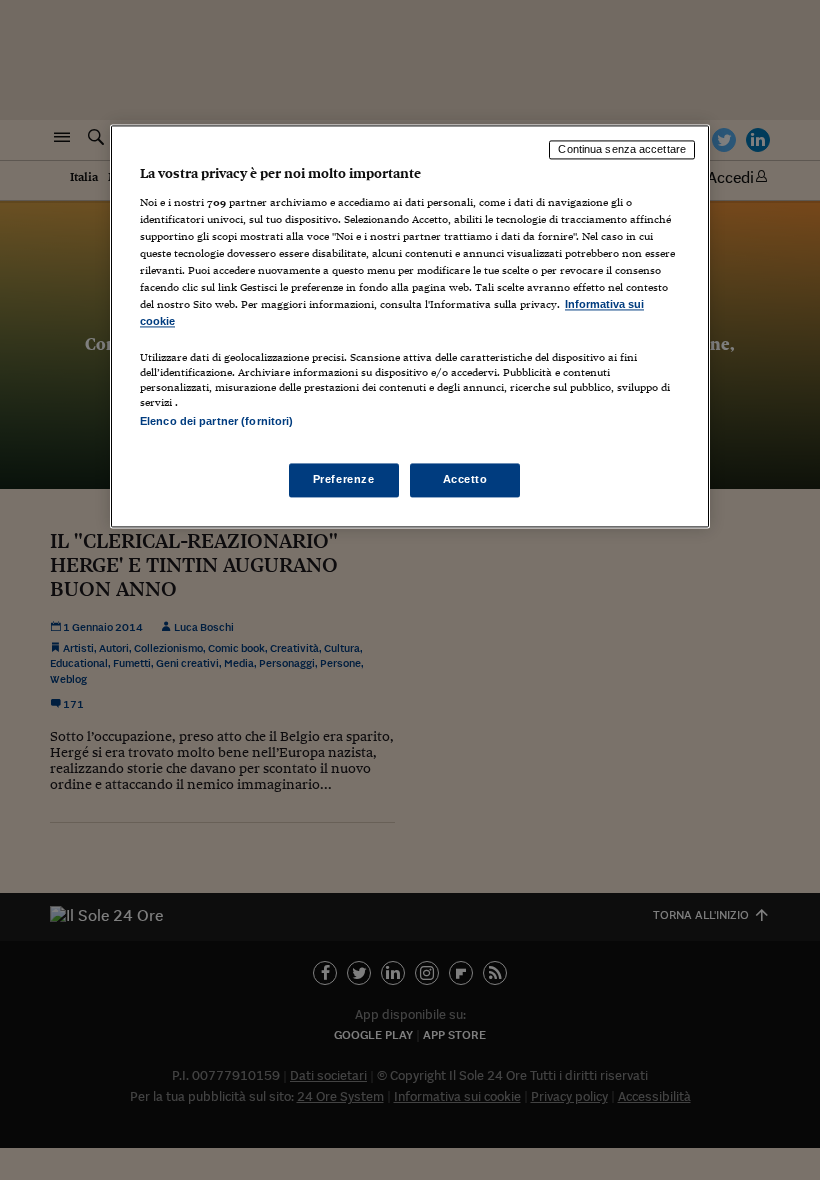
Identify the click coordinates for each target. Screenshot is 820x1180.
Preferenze (344, 480)
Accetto (465, 480)
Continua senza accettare (622, 149)
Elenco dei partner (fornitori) (216, 422)
